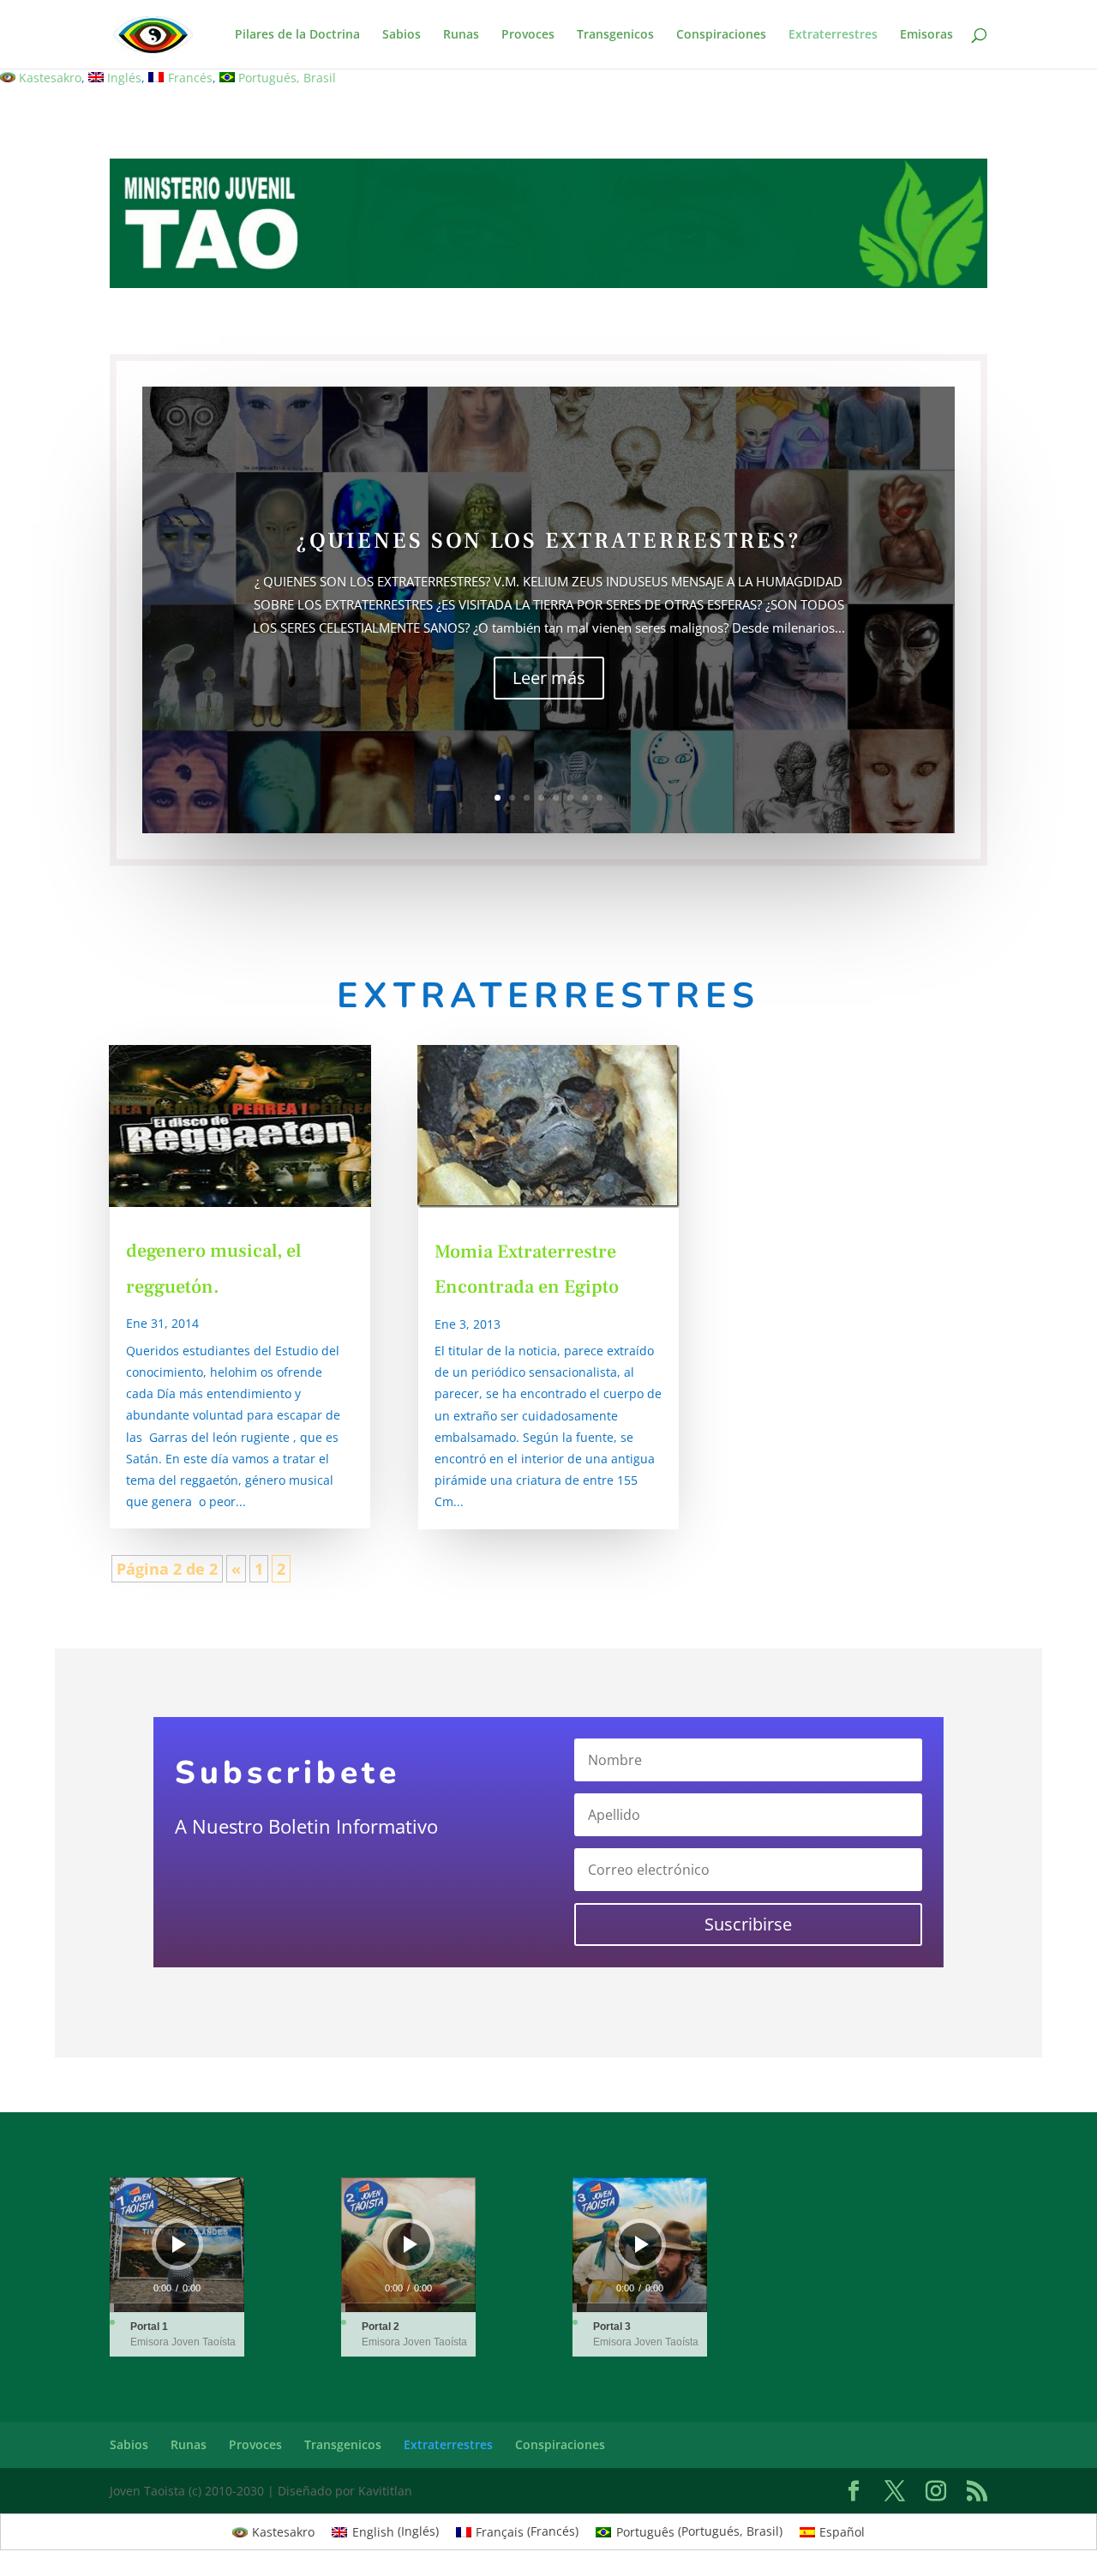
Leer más (549, 677)
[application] (177, 2245)
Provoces (528, 35)
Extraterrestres (833, 35)
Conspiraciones (721, 35)
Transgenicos (615, 35)
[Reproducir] (179, 2244)
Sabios (402, 35)
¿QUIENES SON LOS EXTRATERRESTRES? (548, 541)
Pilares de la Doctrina (297, 35)
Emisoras (926, 35)
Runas (461, 35)
